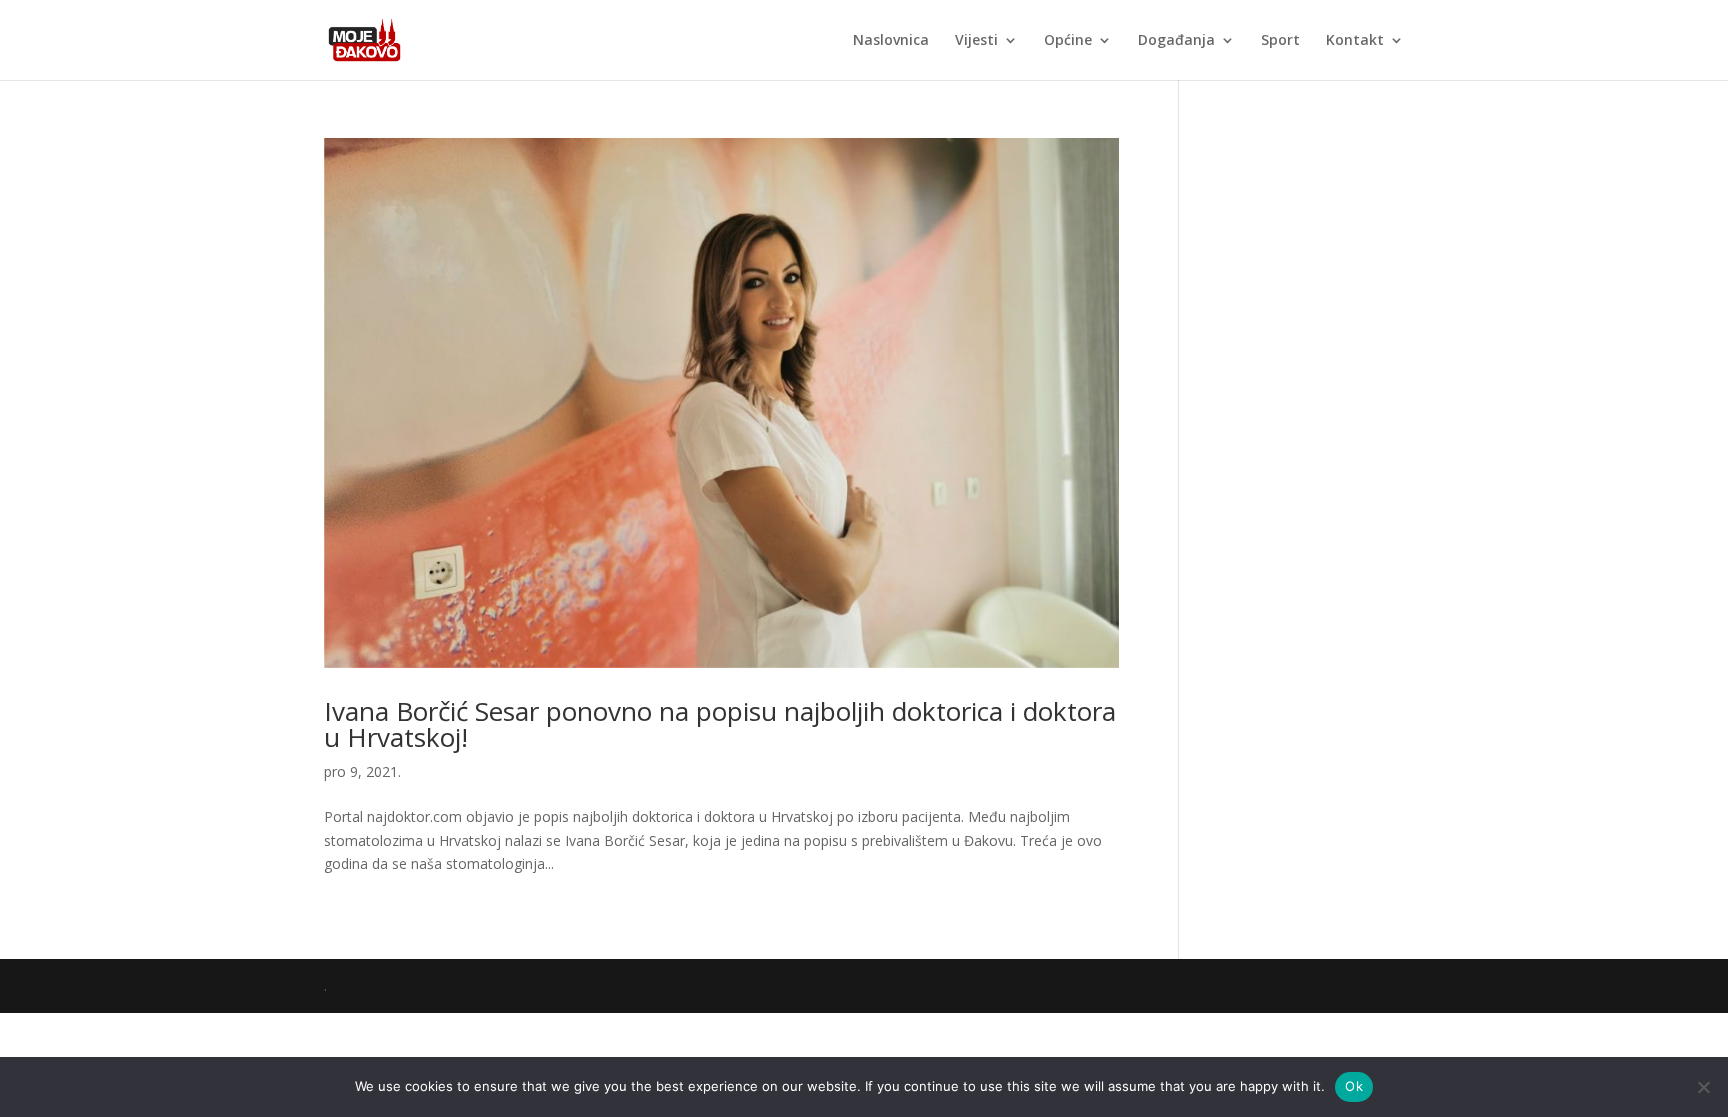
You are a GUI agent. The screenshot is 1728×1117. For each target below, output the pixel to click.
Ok (1354, 1086)
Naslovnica (891, 41)
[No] (1703, 1087)
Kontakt (1355, 41)
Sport (1280, 41)
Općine (1068, 41)
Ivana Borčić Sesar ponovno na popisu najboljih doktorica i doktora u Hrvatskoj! (720, 724)
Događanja (1176, 41)
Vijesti (976, 41)
